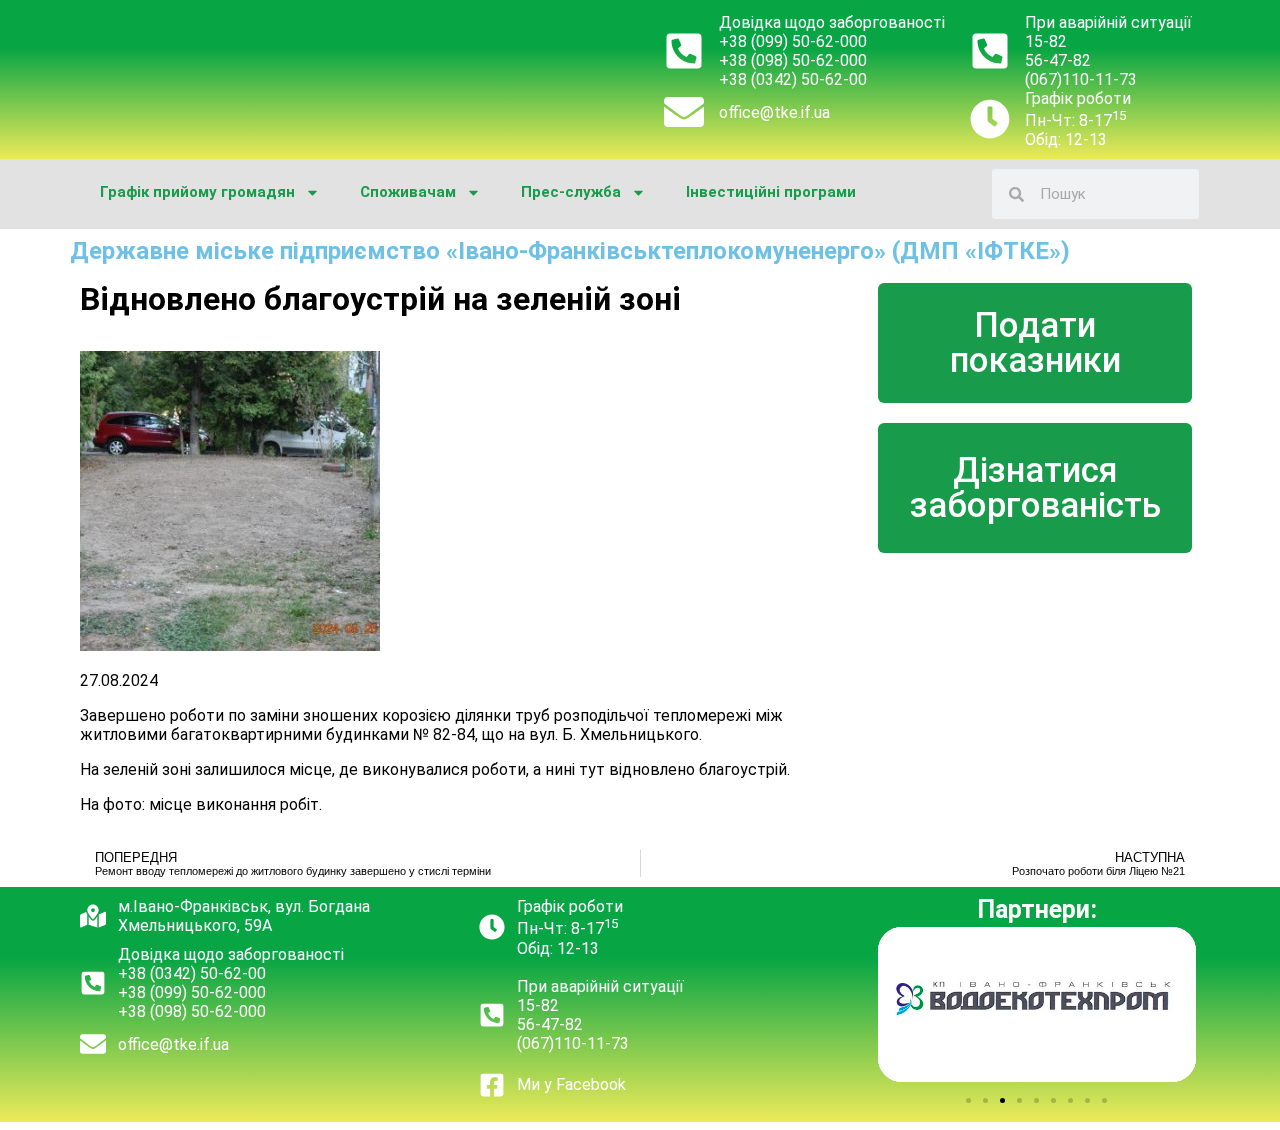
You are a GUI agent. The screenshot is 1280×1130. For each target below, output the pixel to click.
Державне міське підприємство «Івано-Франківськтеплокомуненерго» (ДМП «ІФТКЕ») (570, 251)
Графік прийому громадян (197, 192)
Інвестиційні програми (771, 192)
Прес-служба (571, 192)
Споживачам (408, 192)
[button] (968, 1100)
